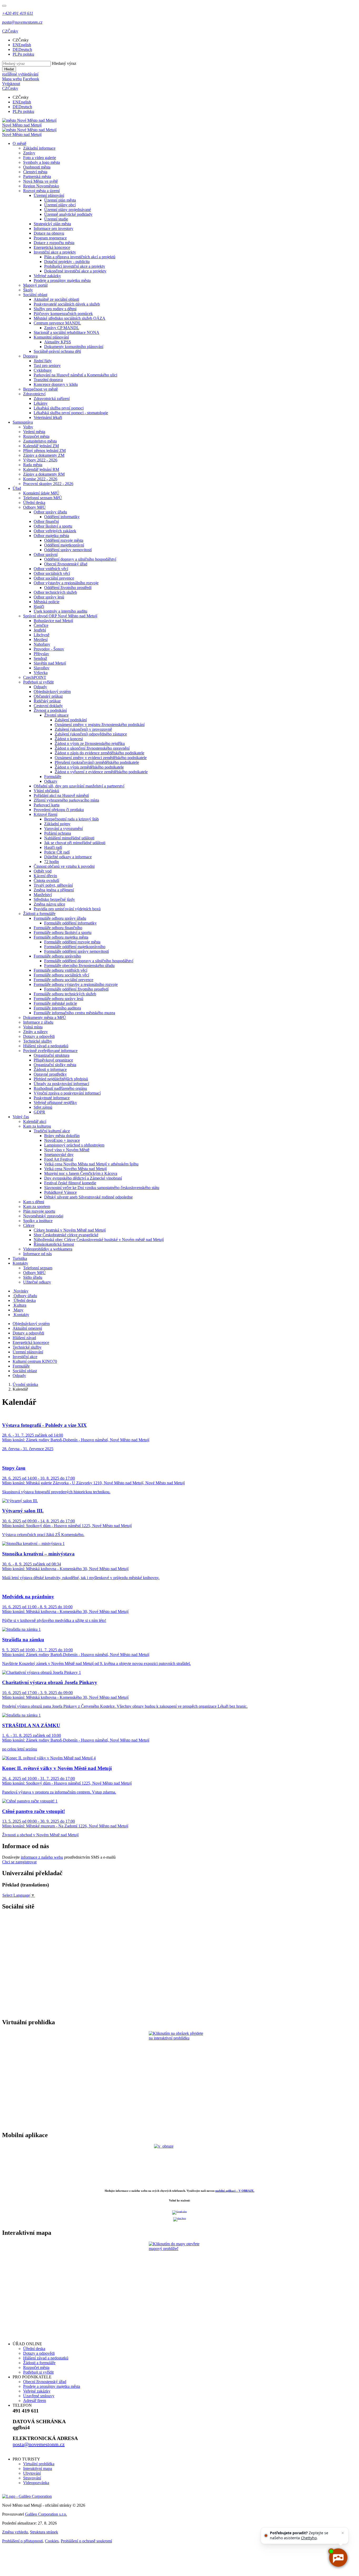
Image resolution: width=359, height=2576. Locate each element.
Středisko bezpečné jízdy (54, 899)
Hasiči (39, 606)
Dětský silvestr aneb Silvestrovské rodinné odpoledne (88, 1197)
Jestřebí (40, 630)
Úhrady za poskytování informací (61, 1084)
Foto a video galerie (40, 158)
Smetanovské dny (59, 1155)
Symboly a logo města (42, 162)
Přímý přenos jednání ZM (44, 451)
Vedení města (34, 432)
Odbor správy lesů (49, 597)
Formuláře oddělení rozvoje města (72, 942)
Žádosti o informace (50, 1069)
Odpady (40, 687)
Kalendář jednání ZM (41, 446)
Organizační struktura (52, 1055)
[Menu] (4, 6)
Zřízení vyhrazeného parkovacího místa (66, 800)
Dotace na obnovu (49, 233)
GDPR (39, 1112)
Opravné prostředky (50, 1074)
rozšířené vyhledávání (20, 74)
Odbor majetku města (51, 536)
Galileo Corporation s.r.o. (46, 2514)
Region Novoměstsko (41, 186)
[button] (10, 31)
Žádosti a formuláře (39, 914)
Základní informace (39, 148)
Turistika (20, 1258)
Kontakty (20, 1263)
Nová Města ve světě (40, 181)
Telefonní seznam (38, 1268)
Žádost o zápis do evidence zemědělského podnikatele (99, 753)
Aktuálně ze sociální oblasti (56, 299)
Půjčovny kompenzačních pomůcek (63, 314)
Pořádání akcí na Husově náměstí (61, 795)
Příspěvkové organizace (53, 1060)
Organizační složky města (55, 1065)
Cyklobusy (43, 370)
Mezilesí (41, 640)
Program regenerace (50, 238)
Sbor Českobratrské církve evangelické (66, 1235)
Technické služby (38, 1041)
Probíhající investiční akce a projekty (75, 266)
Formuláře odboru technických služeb (65, 994)
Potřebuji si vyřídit (38, 682)
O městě (19, 143)
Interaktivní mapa (38, 2469)
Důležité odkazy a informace (68, 857)
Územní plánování (49, 195)
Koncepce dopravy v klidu (56, 384)
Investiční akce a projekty (55, 252)
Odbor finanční (46, 521)
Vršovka (41, 673)
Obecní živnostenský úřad (66, 564)
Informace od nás (37, 1254)
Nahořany (42, 644)
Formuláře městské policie (55, 1003)
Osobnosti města (37, 167)
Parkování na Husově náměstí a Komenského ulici (75, 375)
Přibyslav (41, 654)
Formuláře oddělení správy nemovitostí (76, 951)
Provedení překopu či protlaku (59, 810)
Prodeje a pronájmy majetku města (62, 280)
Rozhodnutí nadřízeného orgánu (60, 1088)
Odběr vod (43, 871)
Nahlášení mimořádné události (69, 838)
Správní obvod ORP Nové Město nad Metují (60, 616)
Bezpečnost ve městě (40, 389)
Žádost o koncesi (69, 739)
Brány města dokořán (62, 1136)
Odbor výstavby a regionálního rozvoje (66, 583)
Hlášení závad (24, 1338)
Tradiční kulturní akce (52, 1131)
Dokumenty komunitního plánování (74, 347)
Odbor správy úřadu (50, 512)
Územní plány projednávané (68, 210)
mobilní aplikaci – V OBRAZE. (235, 2191)
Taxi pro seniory (47, 366)
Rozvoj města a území (41, 191)
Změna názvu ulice (49, 904)
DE (22, 49)
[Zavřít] (343, 2533)
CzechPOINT (35, 677)
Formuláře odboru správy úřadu (60, 918)
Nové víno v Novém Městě (67, 1150)
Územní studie (56, 219)
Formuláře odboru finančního (58, 928)
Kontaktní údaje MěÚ (41, 493)
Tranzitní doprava (48, 380)
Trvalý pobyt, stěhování (53, 885)
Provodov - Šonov (49, 649)
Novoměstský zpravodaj (43, 1216)
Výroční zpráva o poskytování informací (67, 1093)
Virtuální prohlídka (39, 2464)
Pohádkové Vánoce (60, 1192)
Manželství (43, 895)
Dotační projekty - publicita (67, 262)
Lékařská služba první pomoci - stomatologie (71, 413)
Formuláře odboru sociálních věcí (61, 975)
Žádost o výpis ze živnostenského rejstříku (90, 743)
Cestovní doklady (48, 706)
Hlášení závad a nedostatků (46, 1046)
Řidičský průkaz (47, 701)
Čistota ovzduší (46, 880)
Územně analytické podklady (68, 214)
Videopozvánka (36, 2483)
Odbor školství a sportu (53, 526)
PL (23, 54)
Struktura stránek (44, 2532)
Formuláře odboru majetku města (61, 937)
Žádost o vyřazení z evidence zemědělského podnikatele (101, 772)
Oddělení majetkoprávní (64, 545)
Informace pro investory (53, 228)
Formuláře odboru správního (57, 956)
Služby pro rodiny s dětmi (55, 309)
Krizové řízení (45, 814)
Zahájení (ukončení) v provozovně (83, 729)
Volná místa (33, 1027)
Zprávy (29, 153)
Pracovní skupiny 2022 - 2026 (48, 484)
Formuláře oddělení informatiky (70, 923)
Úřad (17, 488)
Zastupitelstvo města (40, 441)
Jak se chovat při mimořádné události (75, 843)
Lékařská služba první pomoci (59, 408)
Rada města (33, 465)
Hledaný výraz (64, 63)
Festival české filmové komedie (70, 1183)
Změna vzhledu (15, 2532)
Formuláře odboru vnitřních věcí (60, 970)
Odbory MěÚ (34, 507)
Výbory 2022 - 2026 (40, 460)
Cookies (52, 2541)
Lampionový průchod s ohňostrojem (74, 1145)
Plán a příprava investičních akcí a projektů (80, 257)
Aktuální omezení (27, 1328)
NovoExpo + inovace (62, 1140)
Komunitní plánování (51, 337)
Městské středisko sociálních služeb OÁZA (70, 318)
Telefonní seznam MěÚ (43, 498)
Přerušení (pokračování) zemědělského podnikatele (97, 762)
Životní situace (56, 715)
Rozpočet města (36, 436)
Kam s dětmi (34, 1202)
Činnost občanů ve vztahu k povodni (64, 866)
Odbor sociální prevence (54, 578)
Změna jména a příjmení (54, 890)
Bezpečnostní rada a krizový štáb (71, 819)
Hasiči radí (53, 847)
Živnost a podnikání (50, 710)
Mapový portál (35, 285)
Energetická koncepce (52, 247)
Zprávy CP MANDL (62, 328)
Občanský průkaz (48, 696)
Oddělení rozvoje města (64, 540)
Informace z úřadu (38, 1022)
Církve (29, 1225)
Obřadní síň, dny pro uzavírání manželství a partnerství (79, 786)
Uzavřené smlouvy (39, 2396)
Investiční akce (25, 1357)
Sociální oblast (35, 295)
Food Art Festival (59, 1159)
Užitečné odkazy (37, 1282)
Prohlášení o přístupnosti (22, 2541)
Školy (28, 290)
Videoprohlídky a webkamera (48, 1249)
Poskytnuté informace (52, 1098)
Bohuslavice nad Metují (53, 621)
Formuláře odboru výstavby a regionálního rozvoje (76, 984)
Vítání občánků (46, 791)
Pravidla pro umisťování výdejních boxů (67, 909)
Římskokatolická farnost (54, 1244)
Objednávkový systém (52, 692)
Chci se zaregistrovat (19, 1862)
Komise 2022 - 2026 (40, 479)
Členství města (35, 172)
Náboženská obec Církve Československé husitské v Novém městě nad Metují (99, 1240)
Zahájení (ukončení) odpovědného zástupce (91, 734)
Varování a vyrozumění (63, 829)
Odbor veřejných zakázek (55, 531)
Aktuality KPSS (58, 342)
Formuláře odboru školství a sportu (63, 932)
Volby (28, 427)
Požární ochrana (58, 833)
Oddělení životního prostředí (68, 588)
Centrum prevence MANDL (57, 323)
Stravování (32, 2478)
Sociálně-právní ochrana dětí (57, 351)
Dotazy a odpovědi (39, 1036)
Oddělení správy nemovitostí (68, 550)
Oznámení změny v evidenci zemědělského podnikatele (101, 758)
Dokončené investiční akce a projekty (75, 271)
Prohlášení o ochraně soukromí (86, 2541)
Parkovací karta (47, 805)
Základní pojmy (57, 824)
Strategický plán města (52, 224)
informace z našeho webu (42, 1857)
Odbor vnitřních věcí (51, 569)
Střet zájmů (43, 1107)
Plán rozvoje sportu (39, 1211)
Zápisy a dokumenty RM (44, 474)
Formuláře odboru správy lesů (58, 999)
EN (22, 45)
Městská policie (47, 602)
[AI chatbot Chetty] (338, 2557)
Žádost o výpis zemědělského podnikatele (89, 767)
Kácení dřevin (45, 876)
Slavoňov (42, 668)
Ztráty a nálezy (35, 1032)
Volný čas (21, 1117)
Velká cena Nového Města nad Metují (75, 1169)
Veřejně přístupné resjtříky (55, 1103)
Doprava (30, 356)
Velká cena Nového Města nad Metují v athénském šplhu (91, 1164)
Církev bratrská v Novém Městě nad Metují (70, 1230)
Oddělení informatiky (62, 517)
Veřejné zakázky (47, 276)
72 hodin (52, 862)
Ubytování (32, 2473)
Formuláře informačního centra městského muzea (74, 1013)
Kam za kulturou (37, 1126)
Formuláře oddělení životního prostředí (76, 989)
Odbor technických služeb (55, 592)
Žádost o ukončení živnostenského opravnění (92, 748)
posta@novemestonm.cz (39, 2444)
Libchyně (42, 635)
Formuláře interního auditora (57, 1008)
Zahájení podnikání (71, 720)
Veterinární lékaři (48, 417)
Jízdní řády (43, 361)
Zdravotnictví (34, 394)
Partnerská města (37, 177)
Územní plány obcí (60, 205)
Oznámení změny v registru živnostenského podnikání (100, 725)
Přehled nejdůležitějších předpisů (61, 1079)
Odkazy (51, 781)
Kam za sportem (37, 1206)
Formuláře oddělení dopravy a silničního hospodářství (89, 961)
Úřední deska (34, 503)
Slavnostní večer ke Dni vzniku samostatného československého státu (102, 1188)
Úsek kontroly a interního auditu (60, 611)
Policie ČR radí (57, 852)
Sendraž (40, 658)
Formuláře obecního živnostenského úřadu (79, 966)
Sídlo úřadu (33, 1277)
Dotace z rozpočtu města (54, 243)
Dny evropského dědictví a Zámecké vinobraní (83, 1178)
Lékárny (41, 403)
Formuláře (53, 777)
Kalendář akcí (35, 1121)
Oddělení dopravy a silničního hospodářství (80, 559)
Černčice (41, 625)
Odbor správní (46, 554)
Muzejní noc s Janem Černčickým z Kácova (81, 1173)
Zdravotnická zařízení (52, 399)
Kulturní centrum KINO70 (35, 1361)
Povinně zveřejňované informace (50, 1051)
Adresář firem (35, 2401)
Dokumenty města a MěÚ (45, 1018)
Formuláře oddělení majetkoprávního (75, 947)
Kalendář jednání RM (41, 469)
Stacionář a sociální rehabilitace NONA (66, 332)
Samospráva (23, 422)
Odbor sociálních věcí (52, 573)
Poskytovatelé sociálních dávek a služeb (67, 304)
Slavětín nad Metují (50, 663)
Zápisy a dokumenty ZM (44, 455)
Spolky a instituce (38, 1221)
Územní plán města (60, 200)
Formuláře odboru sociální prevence (63, 980)
